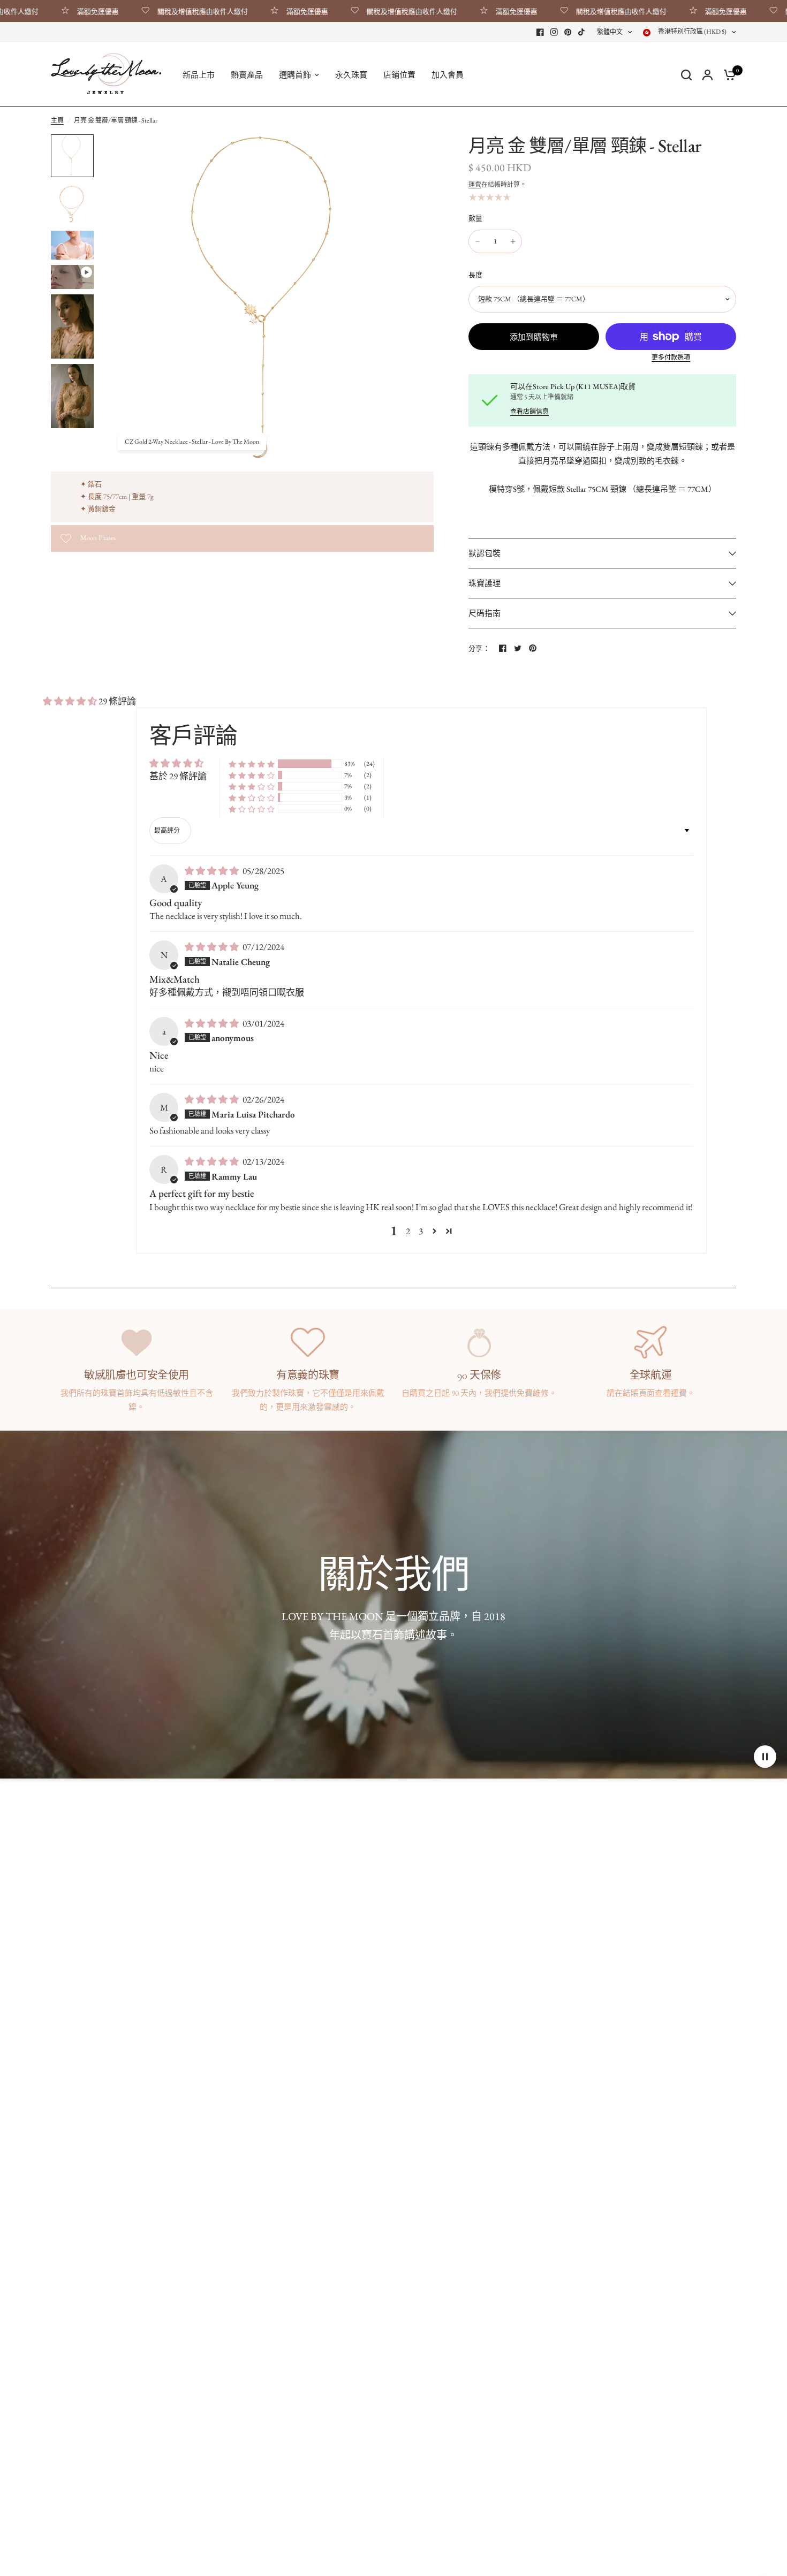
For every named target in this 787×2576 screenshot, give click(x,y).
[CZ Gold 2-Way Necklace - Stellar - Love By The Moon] (419, 149)
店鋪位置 (399, 75)
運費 (475, 185)
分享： (479, 648)
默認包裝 (485, 553)
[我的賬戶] (707, 75)
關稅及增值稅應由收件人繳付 (156, 11)
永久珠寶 (351, 75)
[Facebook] (540, 32)
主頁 (57, 120)
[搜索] (686, 75)
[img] (213, 871)
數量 (476, 218)
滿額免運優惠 (51, 11)
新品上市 (199, 75)
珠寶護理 (485, 583)
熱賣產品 (247, 75)
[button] (71, 701)
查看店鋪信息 (529, 412)
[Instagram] (554, 32)
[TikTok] (582, 32)
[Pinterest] (568, 32)
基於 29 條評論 (178, 776)
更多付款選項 (671, 358)
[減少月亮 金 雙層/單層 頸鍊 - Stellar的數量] (478, 241)
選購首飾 (295, 75)
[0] (727, 75)
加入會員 (448, 75)
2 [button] (408, 1231)
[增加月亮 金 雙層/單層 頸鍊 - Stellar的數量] (513, 241)
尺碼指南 (485, 613)
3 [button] (421, 1231)
